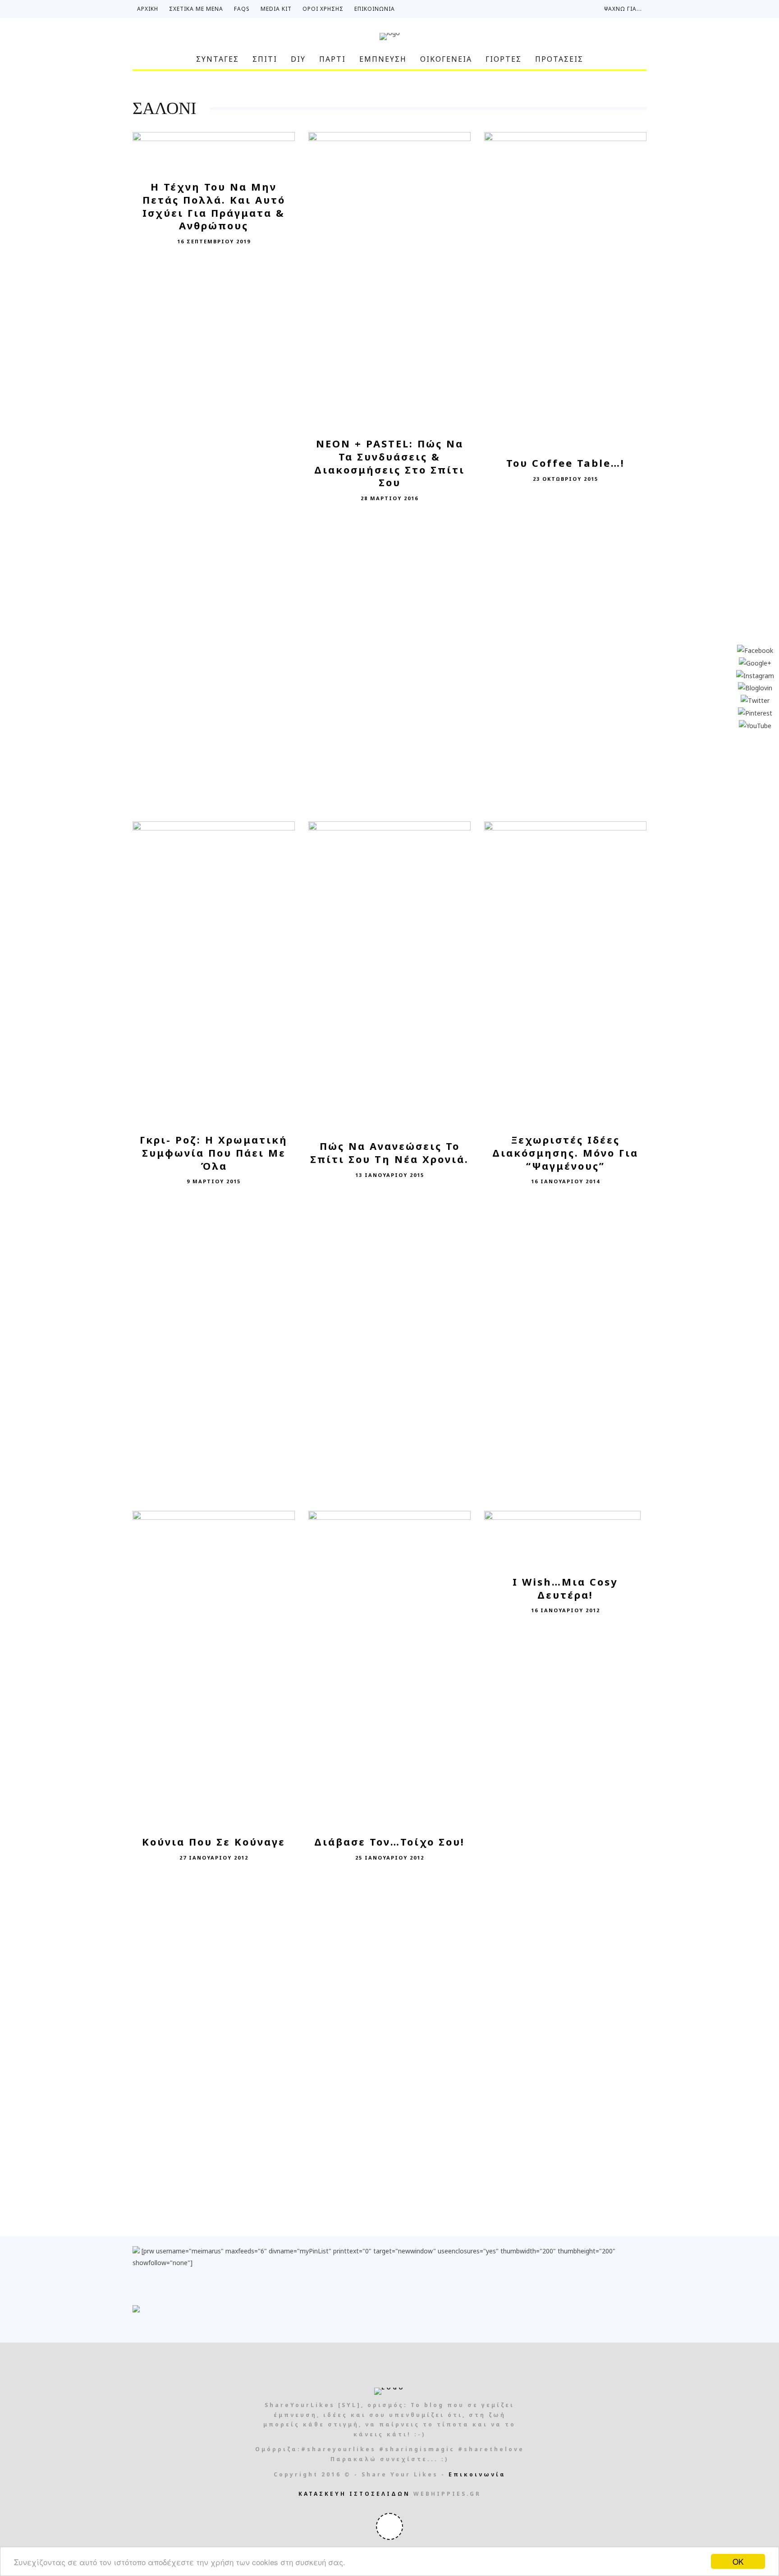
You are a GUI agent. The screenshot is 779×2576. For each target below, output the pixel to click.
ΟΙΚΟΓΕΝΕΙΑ (446, 59)
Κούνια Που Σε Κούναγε (214, 1842)
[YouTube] (755, 725)
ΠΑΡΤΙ (332, 59)
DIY (298, 59)
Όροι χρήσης (323, 9)
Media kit (276, 9)
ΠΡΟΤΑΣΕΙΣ (559, 59)
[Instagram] (755, 675)
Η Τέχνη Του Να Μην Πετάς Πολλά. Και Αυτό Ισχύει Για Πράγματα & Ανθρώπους (214, 206)
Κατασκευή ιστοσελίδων (354, 2494)
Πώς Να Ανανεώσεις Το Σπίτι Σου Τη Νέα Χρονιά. (389, 1152)
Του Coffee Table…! (566, 463)
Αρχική (148, 9)
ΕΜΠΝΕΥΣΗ (383, 59)
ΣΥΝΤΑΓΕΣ (218, 59)
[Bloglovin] (755, 687)
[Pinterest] (755, 712)
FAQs (242, 9)
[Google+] (755, 662)
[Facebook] (755, 650)
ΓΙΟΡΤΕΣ (504, 59)
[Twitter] (755, 700)
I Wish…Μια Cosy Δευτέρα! (565, 1588)
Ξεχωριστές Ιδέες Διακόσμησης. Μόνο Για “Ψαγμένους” (565, 1152)
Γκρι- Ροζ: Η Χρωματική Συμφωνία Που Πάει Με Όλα (214, 1152)
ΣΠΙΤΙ (265, 59)
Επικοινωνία (375, 9)
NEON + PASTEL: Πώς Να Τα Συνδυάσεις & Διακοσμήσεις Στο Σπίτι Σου (389, 463)
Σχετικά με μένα (196, 9)
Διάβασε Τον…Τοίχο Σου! (389, 1842)
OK (738, 2561)
